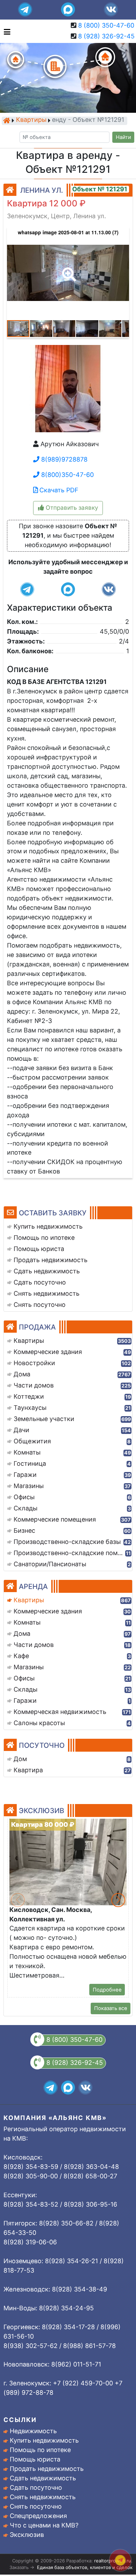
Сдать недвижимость (43, 2478)
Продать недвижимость (47, 2469)
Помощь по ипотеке (40, 2450)
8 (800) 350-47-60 (106, 25)
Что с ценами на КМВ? (44, 2525)
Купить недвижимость (44, 2440)
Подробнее (107, 1990)
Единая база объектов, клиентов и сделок (85, 2567)
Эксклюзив (27, 2535)
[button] (68, 270)
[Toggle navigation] (5, 31)
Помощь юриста (35, 2459)
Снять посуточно (36, 2506)
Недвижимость (33, 2431)
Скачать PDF (58, 490)
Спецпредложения (38, 2516)
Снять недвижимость (43, 2497)
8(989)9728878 (63, 459)
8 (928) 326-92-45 (106, 36)
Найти (123, 137)
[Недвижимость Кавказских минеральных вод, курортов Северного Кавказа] (7, 120)
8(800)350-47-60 (67, 475)
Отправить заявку (71, 508)
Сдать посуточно (36, 2487)
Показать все (111, 2008)
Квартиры (31, 120)
